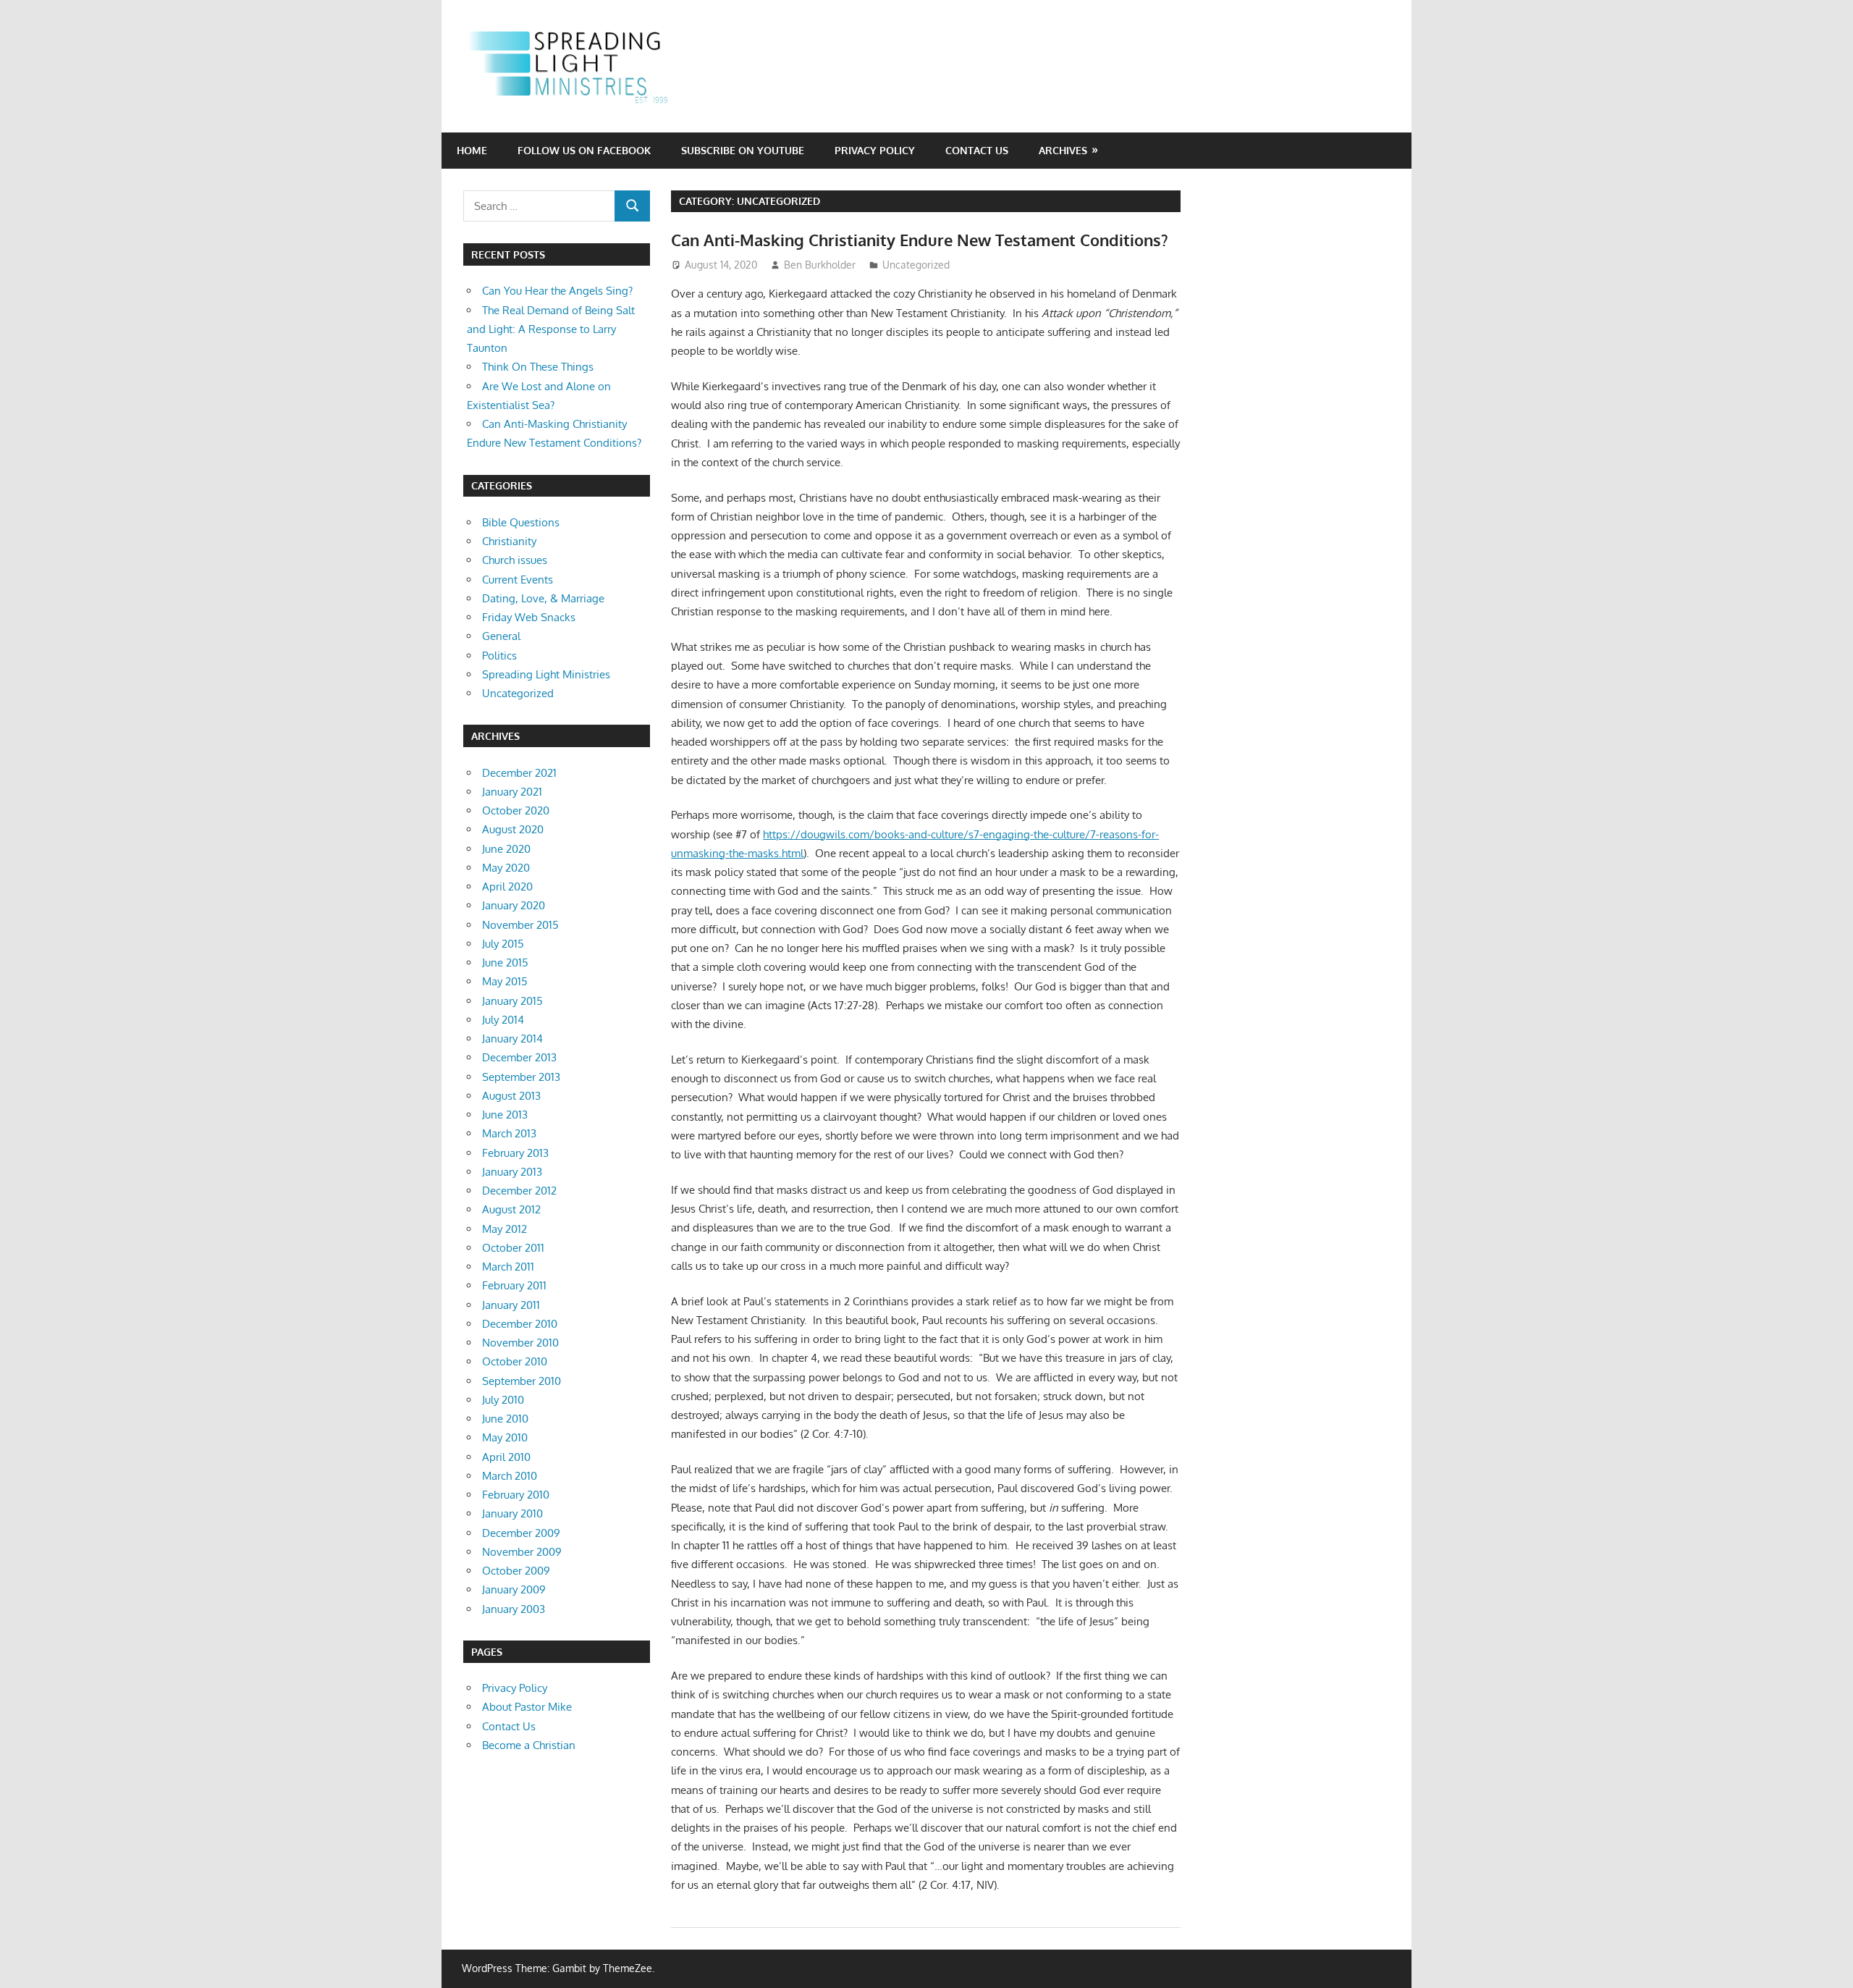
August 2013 (511, 1096)
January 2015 (512, 1001)
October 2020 (516, 810)
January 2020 (514, 905)
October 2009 (516, 1571)
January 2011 (511, 1305)
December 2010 (520, 1324)
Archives (1063, 150)
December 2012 (519, 1191)
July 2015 (503, 944)
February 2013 (515, 1153)
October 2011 (513, 1248)
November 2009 (522, 1552)
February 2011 (514, 1285)
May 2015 (505, 981)
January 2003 (514, 1609)
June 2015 (505, 963)
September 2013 (521, 1077)
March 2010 (510, 1476)
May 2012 (505, 1229)
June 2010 (505, 1419)
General (501, 636)
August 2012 (511, 1209)
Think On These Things (538, 367)
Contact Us (977, 150)
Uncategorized (916, 265)
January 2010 (512, 1513)
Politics (499, 656)
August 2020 (513, 829)
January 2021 (512, 792)
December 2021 (519, 773)
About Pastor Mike (527, 1707)
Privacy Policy (875, 150)
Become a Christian (529, 1745)
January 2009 (514, 1589)
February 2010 (516, 1495)
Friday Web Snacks (529, 617)
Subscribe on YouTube (743, 150)
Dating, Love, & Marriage (543, 598)
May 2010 (505, 1437)
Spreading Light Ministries (546, 674)
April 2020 (507, 886)
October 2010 (515, 1361)
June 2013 (505, 1115)
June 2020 (506, 849)
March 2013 (509, 1133)
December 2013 (519, 1057)
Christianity (509, 541)
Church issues (515, 560)
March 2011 (508, 1267)
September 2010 (522, 1381)
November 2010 (520, 1343)
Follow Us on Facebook (584, 150)
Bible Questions (521, 522)
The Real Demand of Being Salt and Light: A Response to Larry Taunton (551, 329)
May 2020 (506, 868)
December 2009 (521, 1533)
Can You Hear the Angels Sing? (557, 291)
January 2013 (512, 1172)
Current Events (518, 580)
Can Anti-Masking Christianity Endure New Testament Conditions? (920, 240)
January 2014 (512, 1039)
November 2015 (520, 925)
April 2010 (506, 1457)
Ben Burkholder (820, 265)
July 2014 (503, 1020)
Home (472, 150)
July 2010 (503, 1400)
